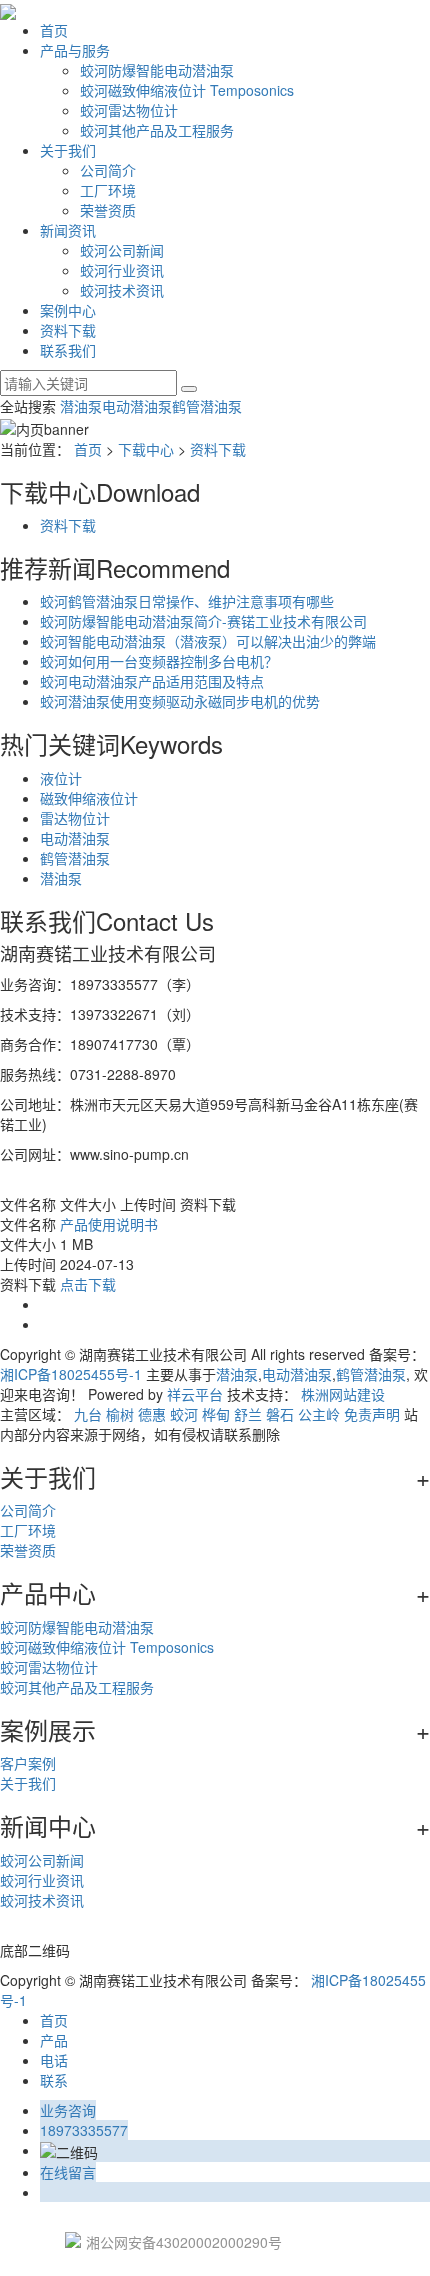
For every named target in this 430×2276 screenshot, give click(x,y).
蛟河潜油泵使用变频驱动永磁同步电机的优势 (180, 701)
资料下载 (68, 330)
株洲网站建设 (343, 1394)
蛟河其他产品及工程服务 (157, 130)
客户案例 (28, 1763)
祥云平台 (195, 1394)
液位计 (61, 778)
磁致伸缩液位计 (89, 798)
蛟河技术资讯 (122, 290)
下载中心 (146, 449)
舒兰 (248, 1414)
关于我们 (68, 150)
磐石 (280, 1414)
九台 (88, 1414)
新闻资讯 (68, 230)
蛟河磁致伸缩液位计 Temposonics (187, 90)
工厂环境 (108, 190)
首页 (54, 30)
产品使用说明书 (109, 1224)
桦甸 (216, 1414)
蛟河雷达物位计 (129, 110)
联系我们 (68, 350)
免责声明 (372, 1414)
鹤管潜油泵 (207, 406)
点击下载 (88, 1284)
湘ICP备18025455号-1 (71, 1374)
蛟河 (184, 1414)
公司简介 (108, 170)
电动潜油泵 (137, 406)
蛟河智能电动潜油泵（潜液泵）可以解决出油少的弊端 (208, 641)
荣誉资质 (108, 210)
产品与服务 (75, 50)
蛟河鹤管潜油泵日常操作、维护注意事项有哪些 (187, 601)
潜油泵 (81, 406)
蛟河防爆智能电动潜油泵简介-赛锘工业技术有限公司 (203, 621)
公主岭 (319, 1414)
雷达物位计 (75, 818)
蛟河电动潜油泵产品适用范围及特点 (152, 681)
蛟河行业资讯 (122, 270)
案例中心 (68, 310)
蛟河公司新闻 (122, 250)
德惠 (152, 1414)
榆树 (120, 1414)
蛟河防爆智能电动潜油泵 (157, 70)
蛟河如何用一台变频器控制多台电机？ (159, 661)
